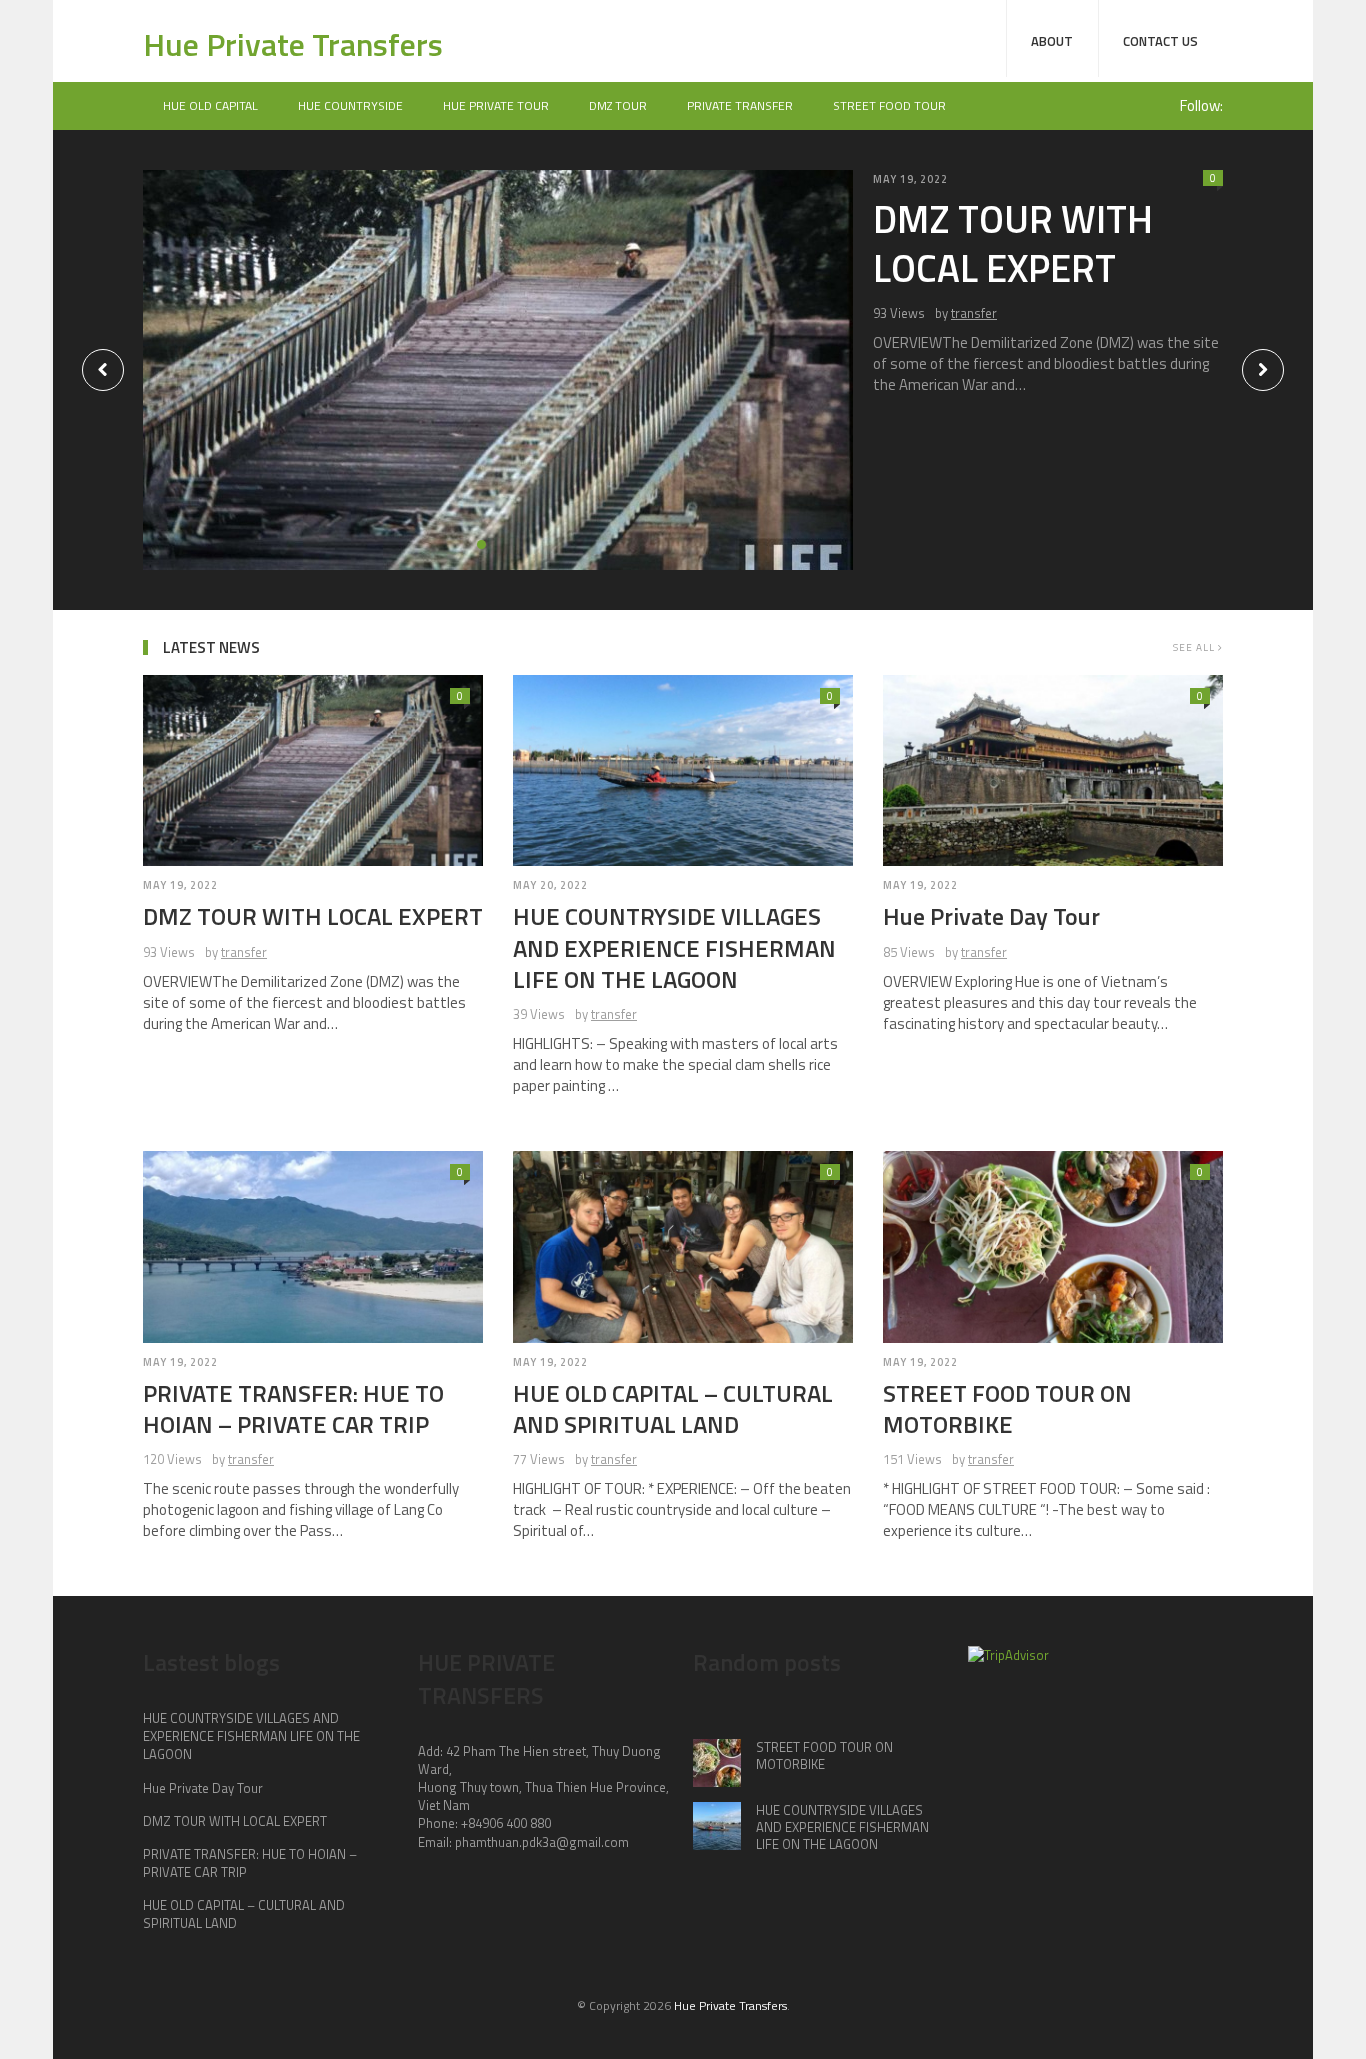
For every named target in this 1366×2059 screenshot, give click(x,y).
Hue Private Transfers (293, 44)
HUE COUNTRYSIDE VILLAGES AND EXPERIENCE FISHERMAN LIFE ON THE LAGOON (674, 947)
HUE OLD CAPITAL (210, 105)
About (1052, 41)
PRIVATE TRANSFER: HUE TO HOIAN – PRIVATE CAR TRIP (293, 1408)
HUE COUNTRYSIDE (350, 105)
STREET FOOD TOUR (889, 105)
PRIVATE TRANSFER (740, 105)
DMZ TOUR (618, 105)
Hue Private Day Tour (991, 916)
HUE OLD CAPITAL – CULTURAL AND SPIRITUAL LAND (673, 1408)
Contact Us (1160, 41)
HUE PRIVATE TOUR (496, 105)
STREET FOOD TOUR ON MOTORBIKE (1007, 1408)
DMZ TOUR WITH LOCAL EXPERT (1013, 243)
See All (1195, 647)
